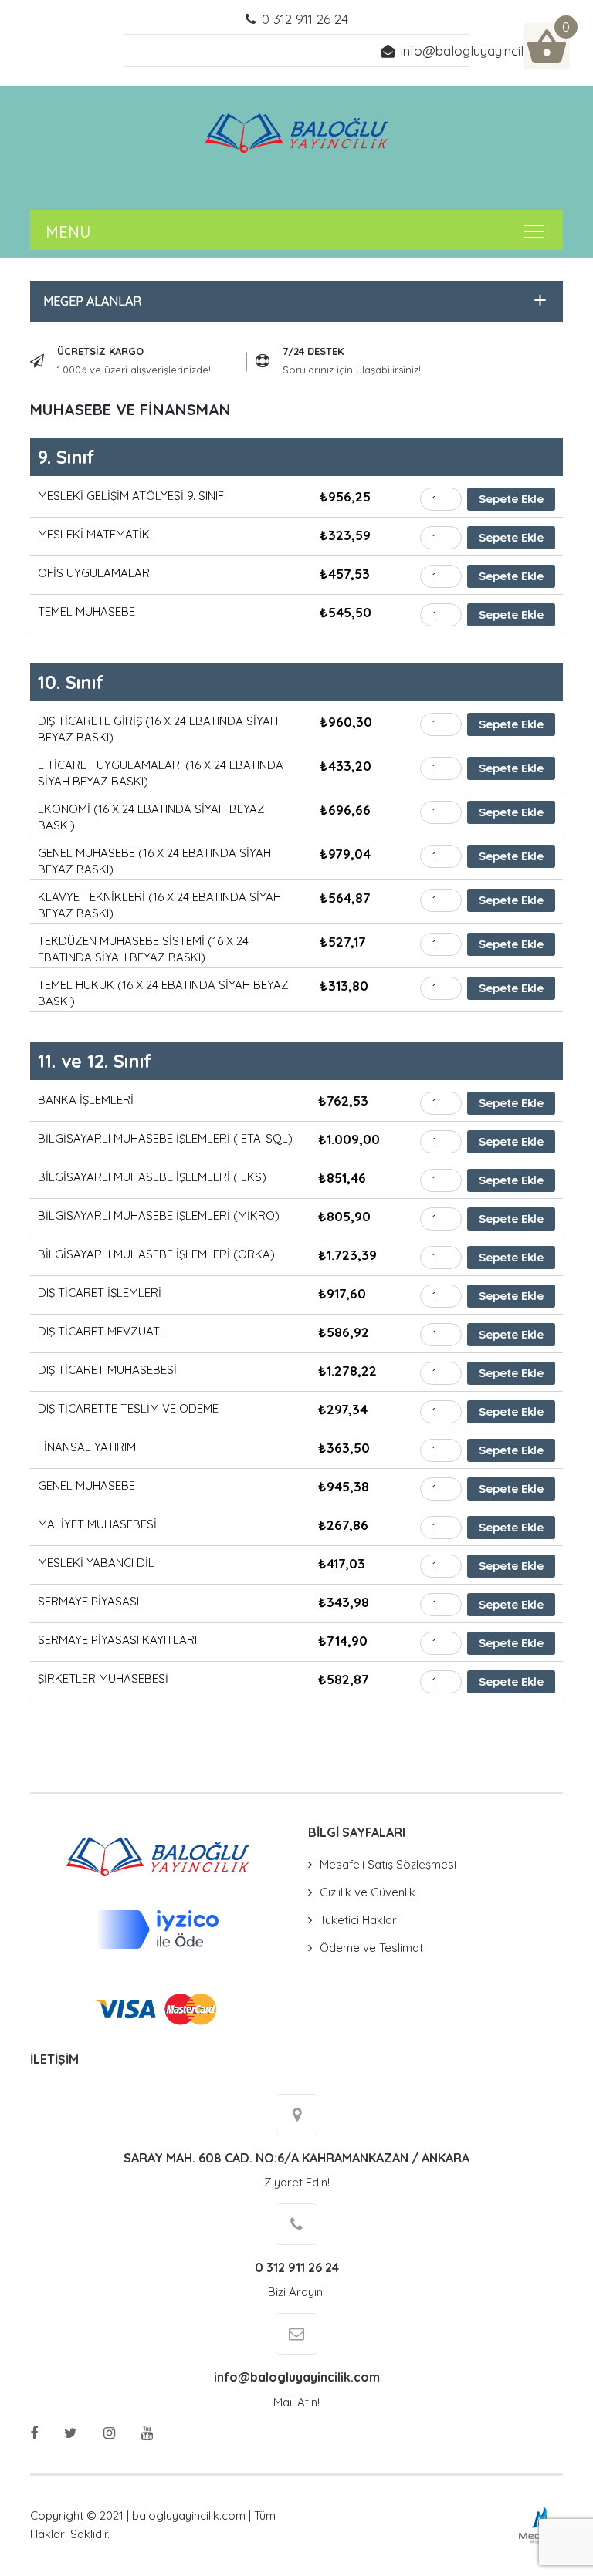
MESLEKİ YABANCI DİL (96, 1563)
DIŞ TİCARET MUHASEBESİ (107, 1370)
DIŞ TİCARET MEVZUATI (100, 1331)
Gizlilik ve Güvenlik (368, 1892)
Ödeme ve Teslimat (371, 1948)
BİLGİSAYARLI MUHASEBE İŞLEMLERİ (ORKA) (156, 1254)
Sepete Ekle (511, 499)
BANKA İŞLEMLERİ (86, 1100)
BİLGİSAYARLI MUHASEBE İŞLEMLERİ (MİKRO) (159, 1215)
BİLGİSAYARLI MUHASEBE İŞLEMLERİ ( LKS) (152, 1177)
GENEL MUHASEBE (86, 1486)
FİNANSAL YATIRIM (87, 1447)
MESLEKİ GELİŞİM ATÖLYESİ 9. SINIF (131, 496)
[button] (293, 301)
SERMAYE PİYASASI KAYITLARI (117, 1640)
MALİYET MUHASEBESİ (97, 1524)
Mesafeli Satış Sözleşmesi (388, 1864)
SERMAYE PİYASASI (88, 1601)
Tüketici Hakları (359, 1920)
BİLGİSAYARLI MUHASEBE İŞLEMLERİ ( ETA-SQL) (165, 1138)
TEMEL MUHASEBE (86, 611)
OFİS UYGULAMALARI (95, 573)
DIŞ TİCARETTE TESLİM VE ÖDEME (128, 1408)
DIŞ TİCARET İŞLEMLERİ (100, 1293)
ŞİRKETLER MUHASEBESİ (103, 1678)
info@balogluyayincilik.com (482, 51)
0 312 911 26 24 (305, 19)
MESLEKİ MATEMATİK (94, 534)
